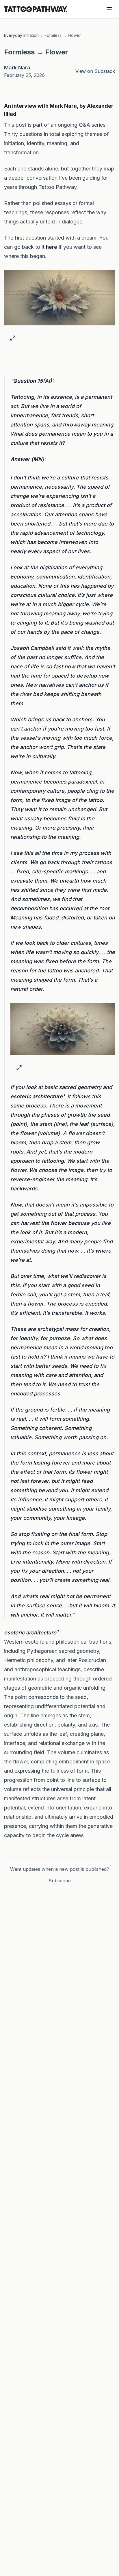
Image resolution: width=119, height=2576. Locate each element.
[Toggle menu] (109, 9)
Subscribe (60, 1881)
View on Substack (95, 71)
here (52, 247)
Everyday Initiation (21, 35)
